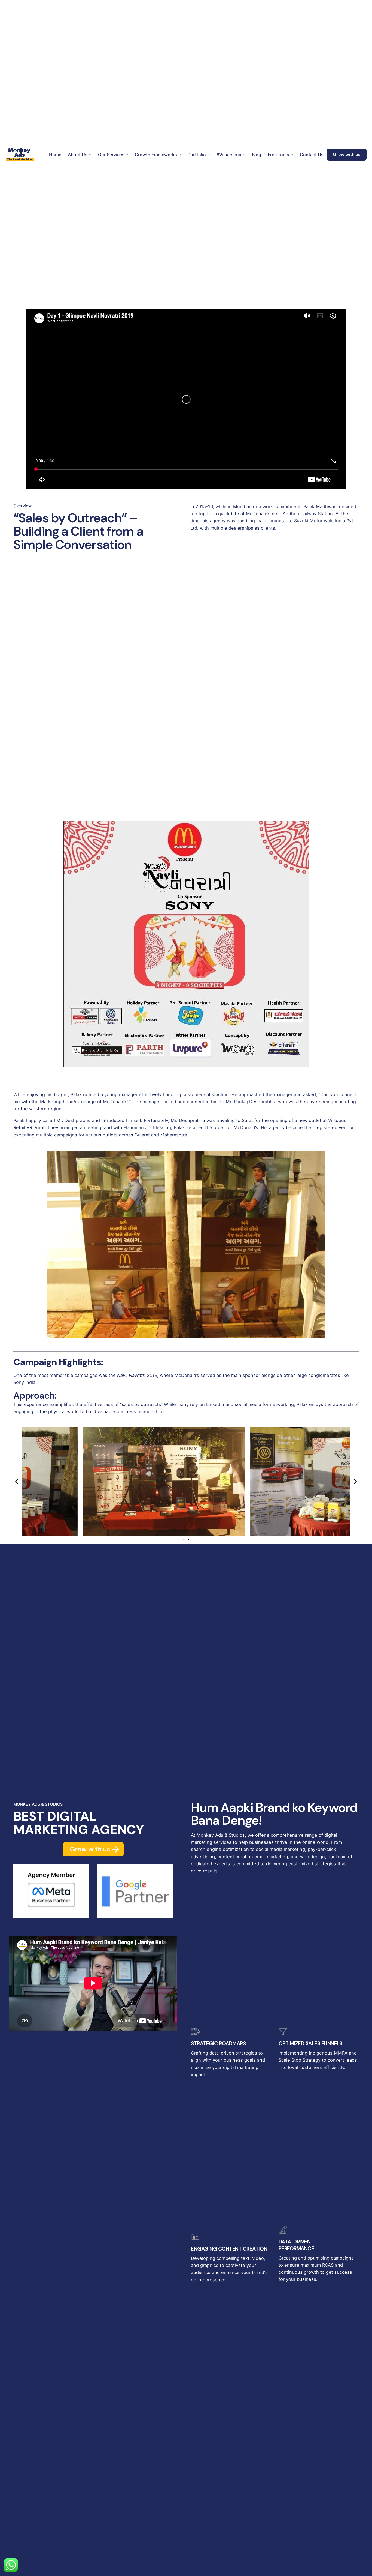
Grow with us (347, 155)
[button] (17, 1481)
